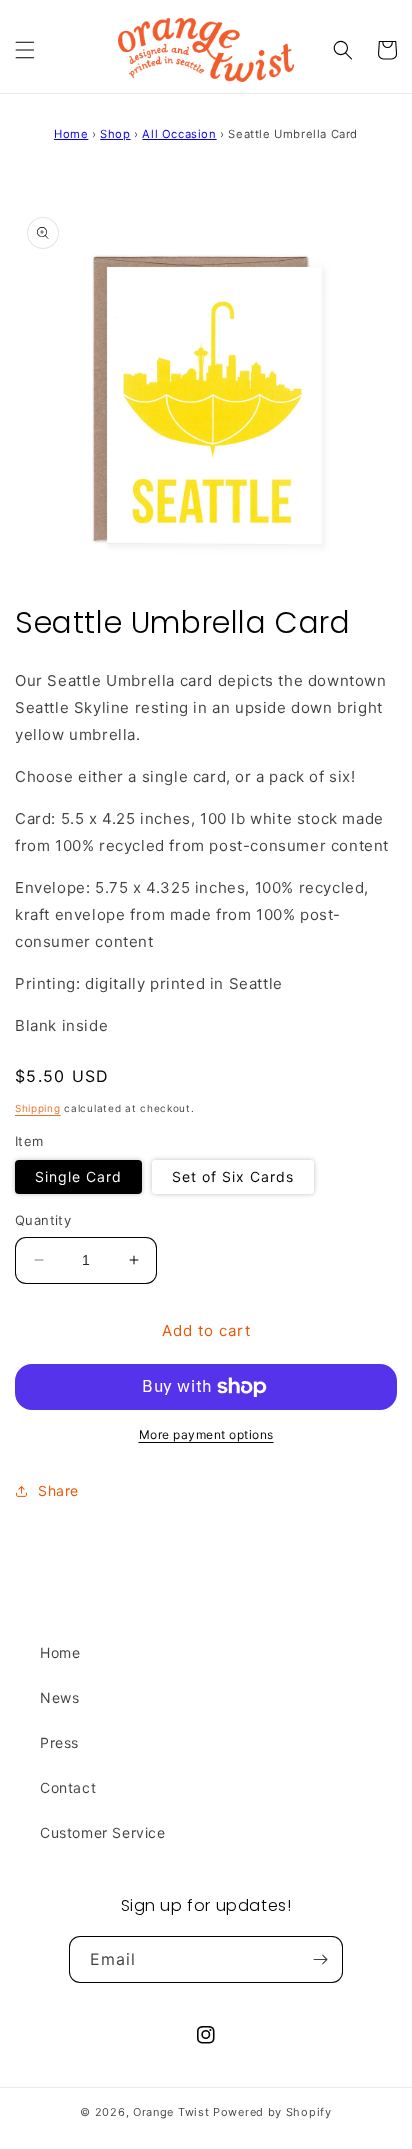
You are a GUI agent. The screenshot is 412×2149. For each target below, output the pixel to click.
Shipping (38, 1108)
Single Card (78, 1176)
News (59, 1697)
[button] (25, 50)
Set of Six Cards (233, 1176)
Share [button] (58, 1490)
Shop (115, 134)
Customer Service (103, 1832)
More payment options (206, 1434)
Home (71, 134)
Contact (68, 1787)
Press (59, 1742)
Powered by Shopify (272, 2112)
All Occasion (179, 134)
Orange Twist (171, 2112)
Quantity (43, 1220)
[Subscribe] (320, 1959)
